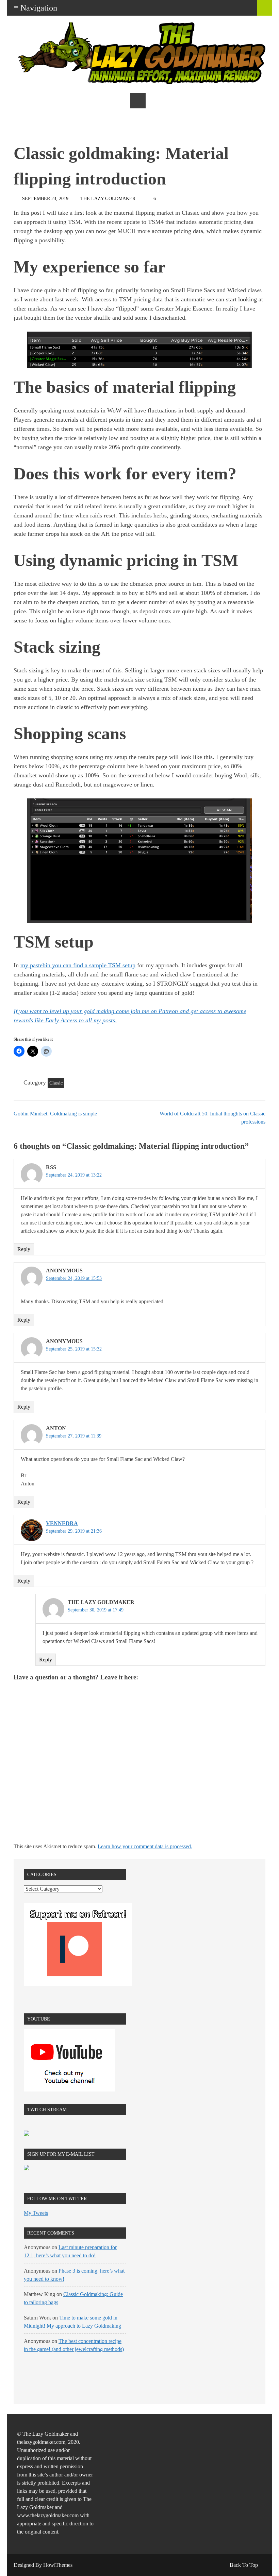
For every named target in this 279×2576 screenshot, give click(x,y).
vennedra (62, 1523)
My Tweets (36, 2213)
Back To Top (244, 2565)
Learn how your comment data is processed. (145, 1846)
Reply (24, 1249)
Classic (56, 1083)
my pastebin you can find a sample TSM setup (78, 965)
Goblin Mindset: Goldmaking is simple (55, 1114)
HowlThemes (58, 2565)
